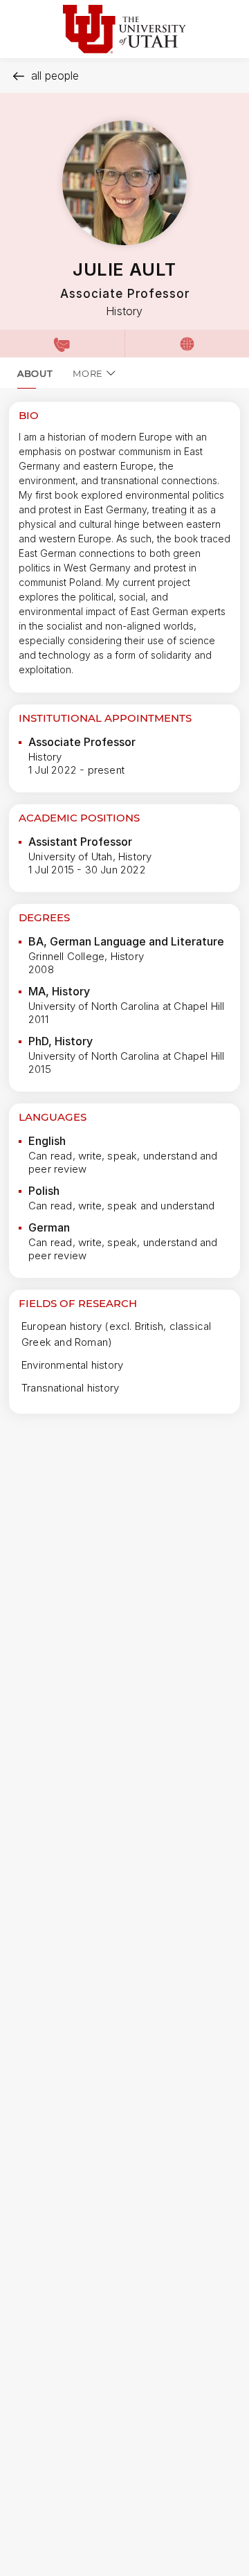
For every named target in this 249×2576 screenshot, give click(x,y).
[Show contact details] (62, 344)
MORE (88, 373)
